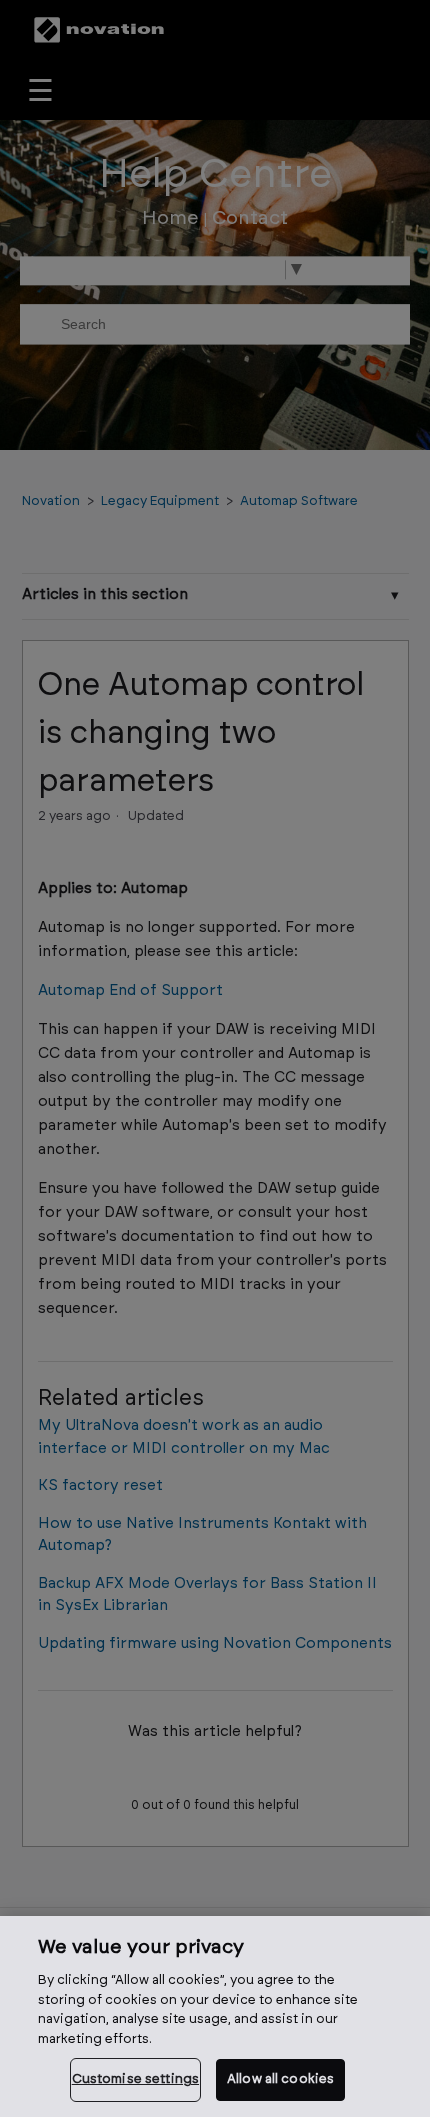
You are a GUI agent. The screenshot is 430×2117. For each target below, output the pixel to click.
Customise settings (135, 2079)
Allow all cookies (280, 2079)
